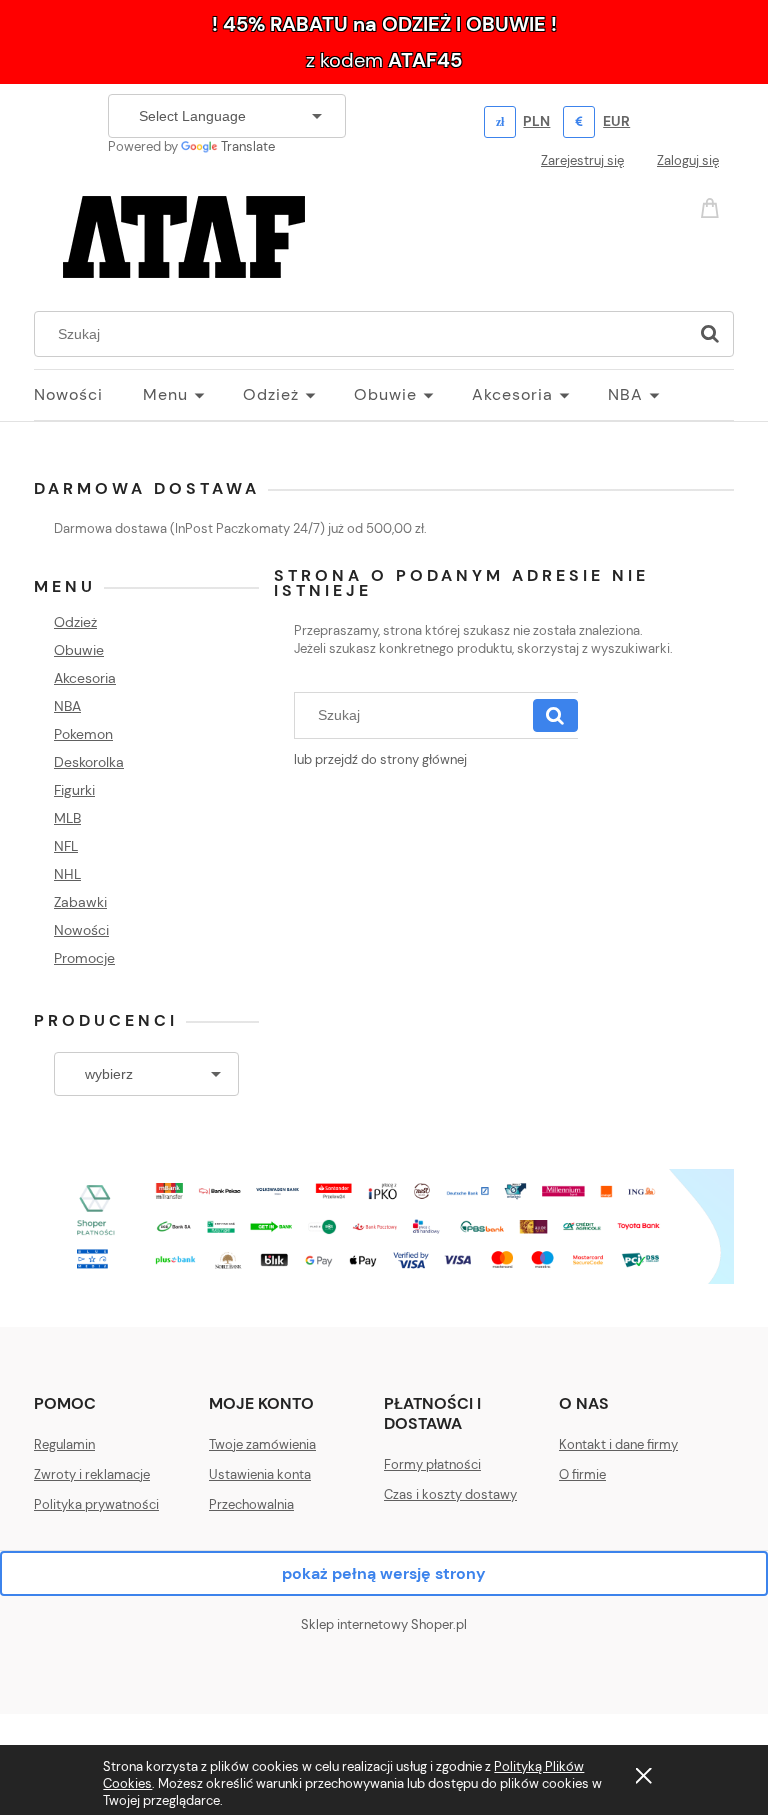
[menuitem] (88, 395)
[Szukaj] (710, 334)
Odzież (75, 622)
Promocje (84, 958)
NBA (67, 706)
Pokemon (83, 734)
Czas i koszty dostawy (450, 1494)
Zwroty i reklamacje (92, 1474)
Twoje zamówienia (262, 1444)
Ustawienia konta (260, 1474)
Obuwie (79, 650)
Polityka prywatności (96, 1504)
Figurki (74, 790)
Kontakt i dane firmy (618, 1444)
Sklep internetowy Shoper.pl (384, 1624)
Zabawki (80, 902)
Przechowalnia (251, 1504)
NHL (67, 874)
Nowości (81, 930)
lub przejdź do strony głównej (380, 759)
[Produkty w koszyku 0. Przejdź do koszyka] (713, 206)
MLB (67, 818)
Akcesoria (85, 678)
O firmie (582, 1474)
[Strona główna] (184, 234)
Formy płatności (432, 1464)
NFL (66, 846)
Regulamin (64, 1444)
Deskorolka (89, 762)
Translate (248, 146)
